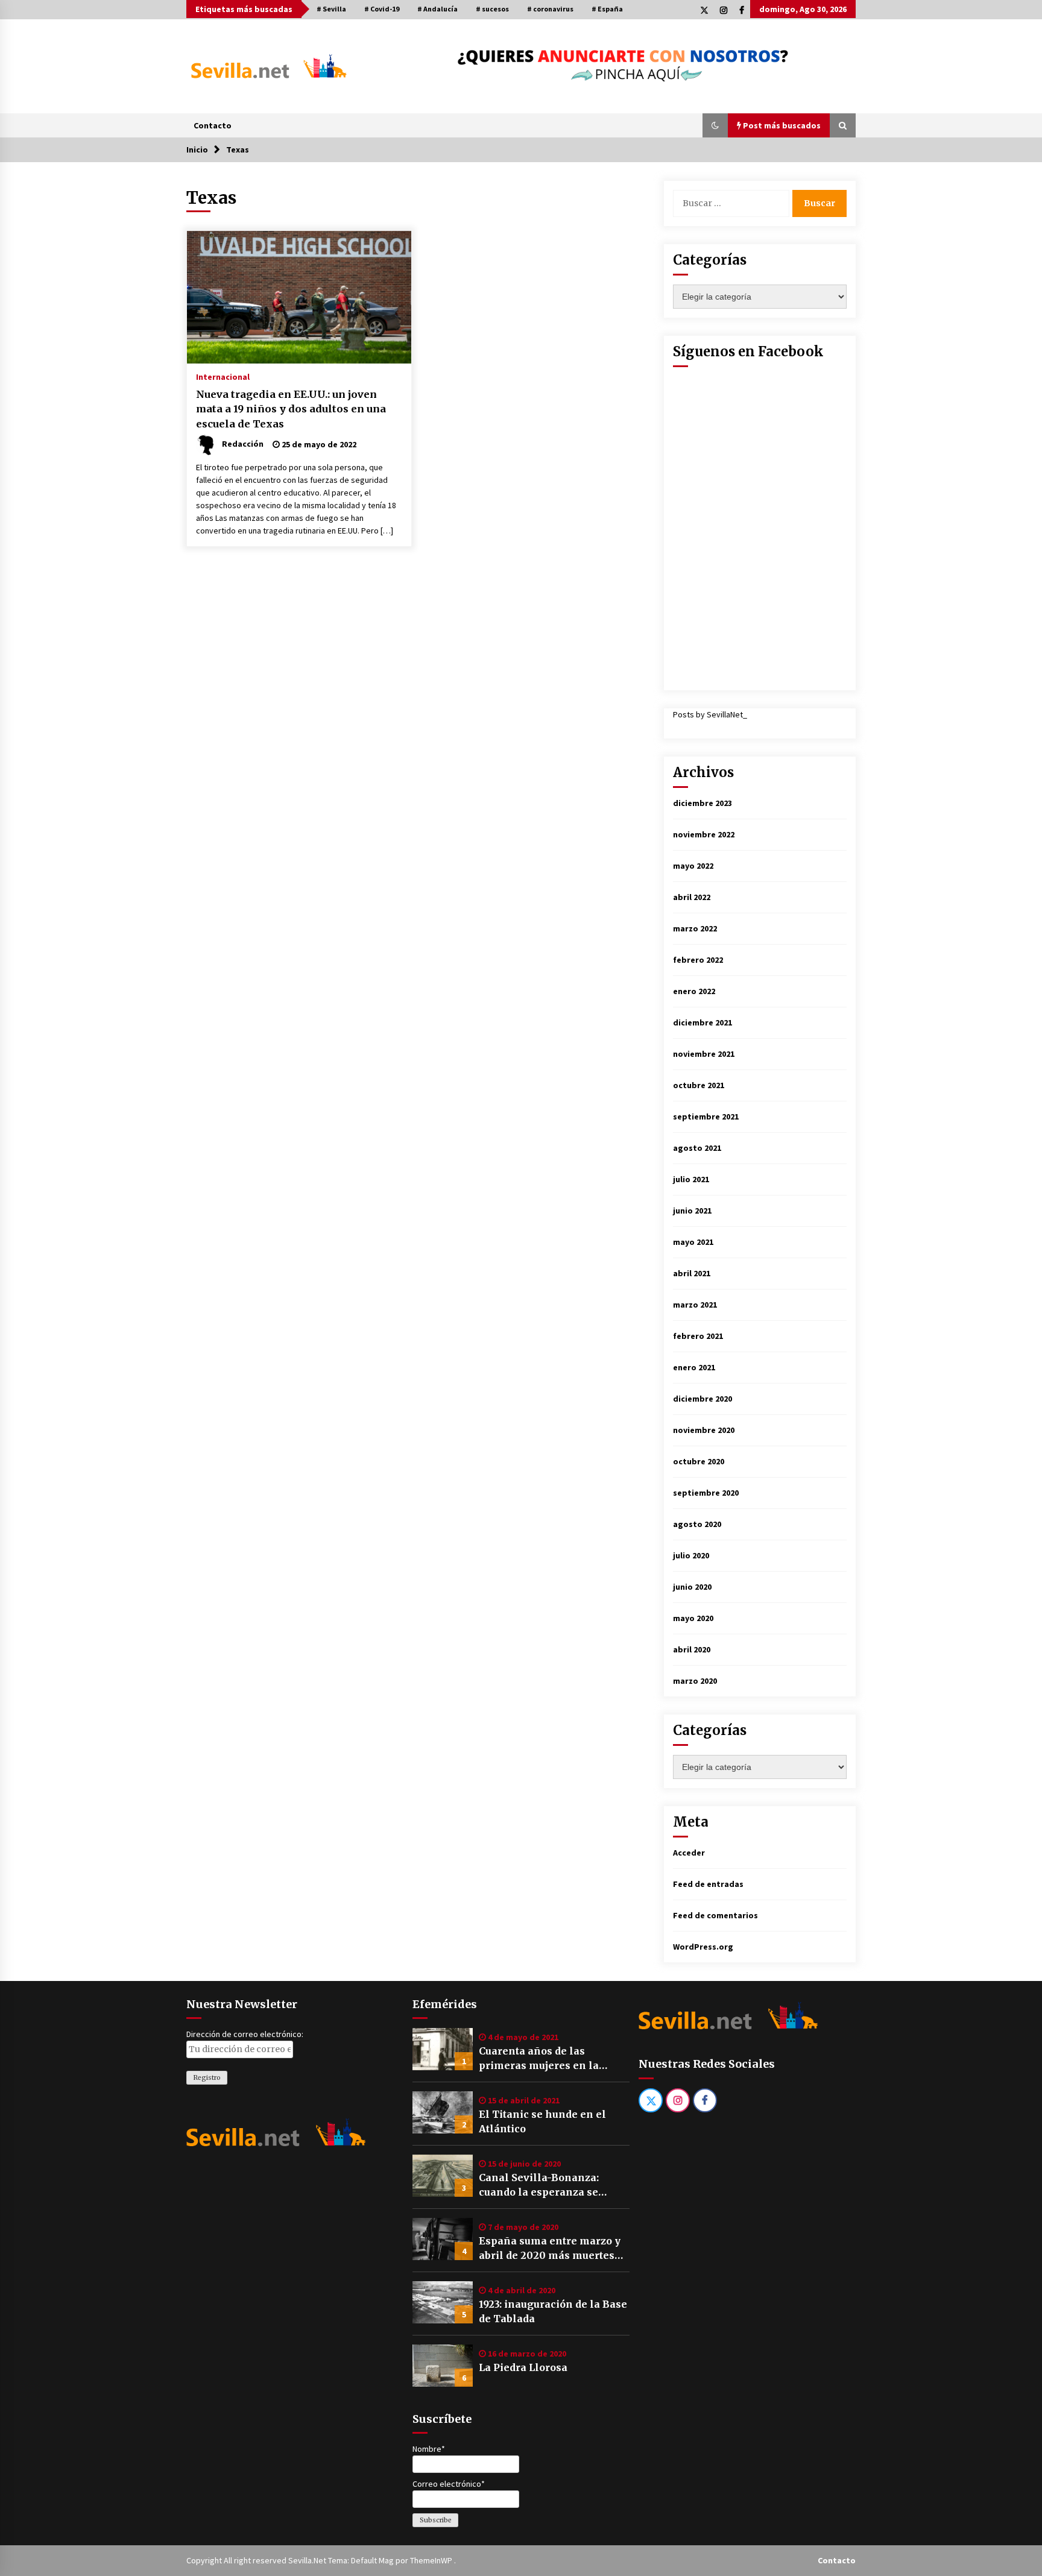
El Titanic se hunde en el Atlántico (542, 2121)
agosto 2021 (697, 1148)
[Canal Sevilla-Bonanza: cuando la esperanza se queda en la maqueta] (443, 2176)
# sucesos (492, 9)
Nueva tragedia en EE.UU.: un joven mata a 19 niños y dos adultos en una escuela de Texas (291, 409)
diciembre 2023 (703, 803)
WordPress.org (703, 1947)
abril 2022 (692, 897)
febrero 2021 (698, 1336)
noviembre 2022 (704, 834)
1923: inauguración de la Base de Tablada (553, 2311)
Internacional (223, 376)
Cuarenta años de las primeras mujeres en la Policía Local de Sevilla (539, 2059)
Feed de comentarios (715, 1915)
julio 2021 (691, 1179)
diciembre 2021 (703, 1022)
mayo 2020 (693, 1618)
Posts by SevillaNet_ (710, 714)
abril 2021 (692, 1273)
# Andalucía (437, 9)
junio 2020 (692, 1587)
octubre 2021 (699, 1085)
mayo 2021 (693, 1242)
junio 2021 (692, 1211)
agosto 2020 (697, 1524)
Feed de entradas (708, 1884)
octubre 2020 (699, 1461)
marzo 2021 (695, 1305)
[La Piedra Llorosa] (443, 2366)
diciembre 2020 (703, 1399)
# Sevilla (331, 9)
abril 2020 (692, 1649)
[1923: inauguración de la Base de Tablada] (443, 2302)
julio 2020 (691, 1555)
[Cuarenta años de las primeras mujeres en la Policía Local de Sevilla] (443, 2049)
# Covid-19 (382, 9)
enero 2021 (694, 1367)
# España (607, 9)
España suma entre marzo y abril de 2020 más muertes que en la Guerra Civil (550, 2249)
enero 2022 (694, 991)
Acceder (689, 1853)
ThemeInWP (432, 2560)
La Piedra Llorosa (523, 2367)
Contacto (213, 125)
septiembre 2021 (706, 1116)
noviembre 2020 (704, 1430)
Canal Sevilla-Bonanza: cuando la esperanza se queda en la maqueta (539, 2185)
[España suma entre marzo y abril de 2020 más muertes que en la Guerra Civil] (443, 2239)
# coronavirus (550, 9)
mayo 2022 (693, 866)
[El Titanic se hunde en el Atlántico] (443, 2112)
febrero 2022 (698, 960)
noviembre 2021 (704, 1054)
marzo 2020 (695, 1681)
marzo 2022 (695, 928)
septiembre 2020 (706, 1493)
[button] (715, 125)
